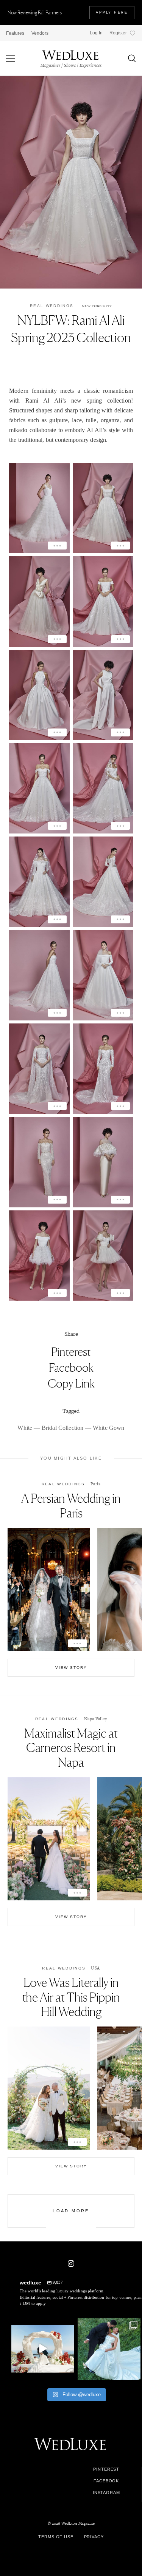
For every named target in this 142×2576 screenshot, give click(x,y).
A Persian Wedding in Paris (71, 1506)
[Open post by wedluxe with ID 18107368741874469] (43, 2349)
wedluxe (42, 2324)
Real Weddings (52, 306)
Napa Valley (96, 1719)
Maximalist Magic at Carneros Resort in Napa (71, 1748)
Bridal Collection (62, 1428)
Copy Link (71, 1383)
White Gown (108, 1428)
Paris (96, 1484)
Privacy (94, 2537)
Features (15, 33)
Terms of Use (56, 2537)
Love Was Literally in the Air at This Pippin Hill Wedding (71, 1997)
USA (95, 1968)
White (25, 1428)
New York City (97, 306)
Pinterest (71, 1352)
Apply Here (112, 12)
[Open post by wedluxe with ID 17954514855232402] (109, 2349)
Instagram (106, 2493)
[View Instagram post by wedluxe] (67, 2373)
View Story (71, 1668)
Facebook (71, 1367)
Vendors (40, 33)
